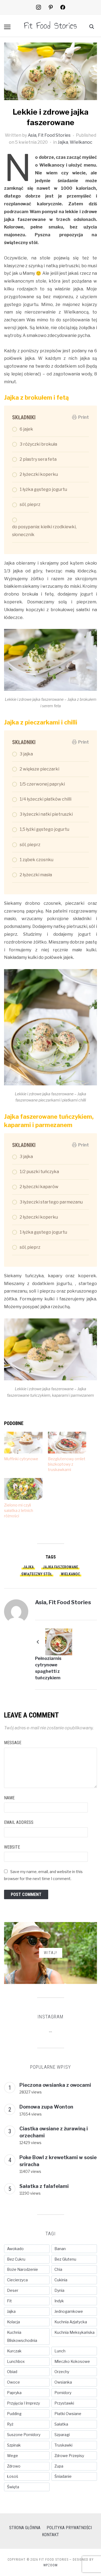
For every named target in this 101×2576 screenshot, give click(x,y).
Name (9, 1798)
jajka (28, 1567)
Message (13, 1743)
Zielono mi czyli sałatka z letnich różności (19, 1510)
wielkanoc (70, 1574)
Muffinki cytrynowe (21, 1459)
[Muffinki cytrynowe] (23, 1443)
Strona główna (25, 2528)
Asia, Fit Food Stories (49, 135)
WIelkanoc (81, 142)
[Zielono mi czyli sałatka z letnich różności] (23, 1489)
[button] (7, 27)
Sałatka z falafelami (44, 2186)
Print (83, 417)
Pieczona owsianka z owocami (55, 2085)
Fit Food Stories (50, 26)
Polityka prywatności (69, 2528)
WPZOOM (50, 2565)
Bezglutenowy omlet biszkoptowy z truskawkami (67, 1464)
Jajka (63, 142)
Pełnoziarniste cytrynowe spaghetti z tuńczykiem (48, 1668)
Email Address (19, 1822)
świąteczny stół (37, 1574)
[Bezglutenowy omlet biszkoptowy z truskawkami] (67, 1443)
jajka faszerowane (60, 1567)
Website (12, 1847)
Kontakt (50, 2535)
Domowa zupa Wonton (46, 2107)
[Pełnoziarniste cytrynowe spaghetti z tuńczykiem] (59, 1641)
